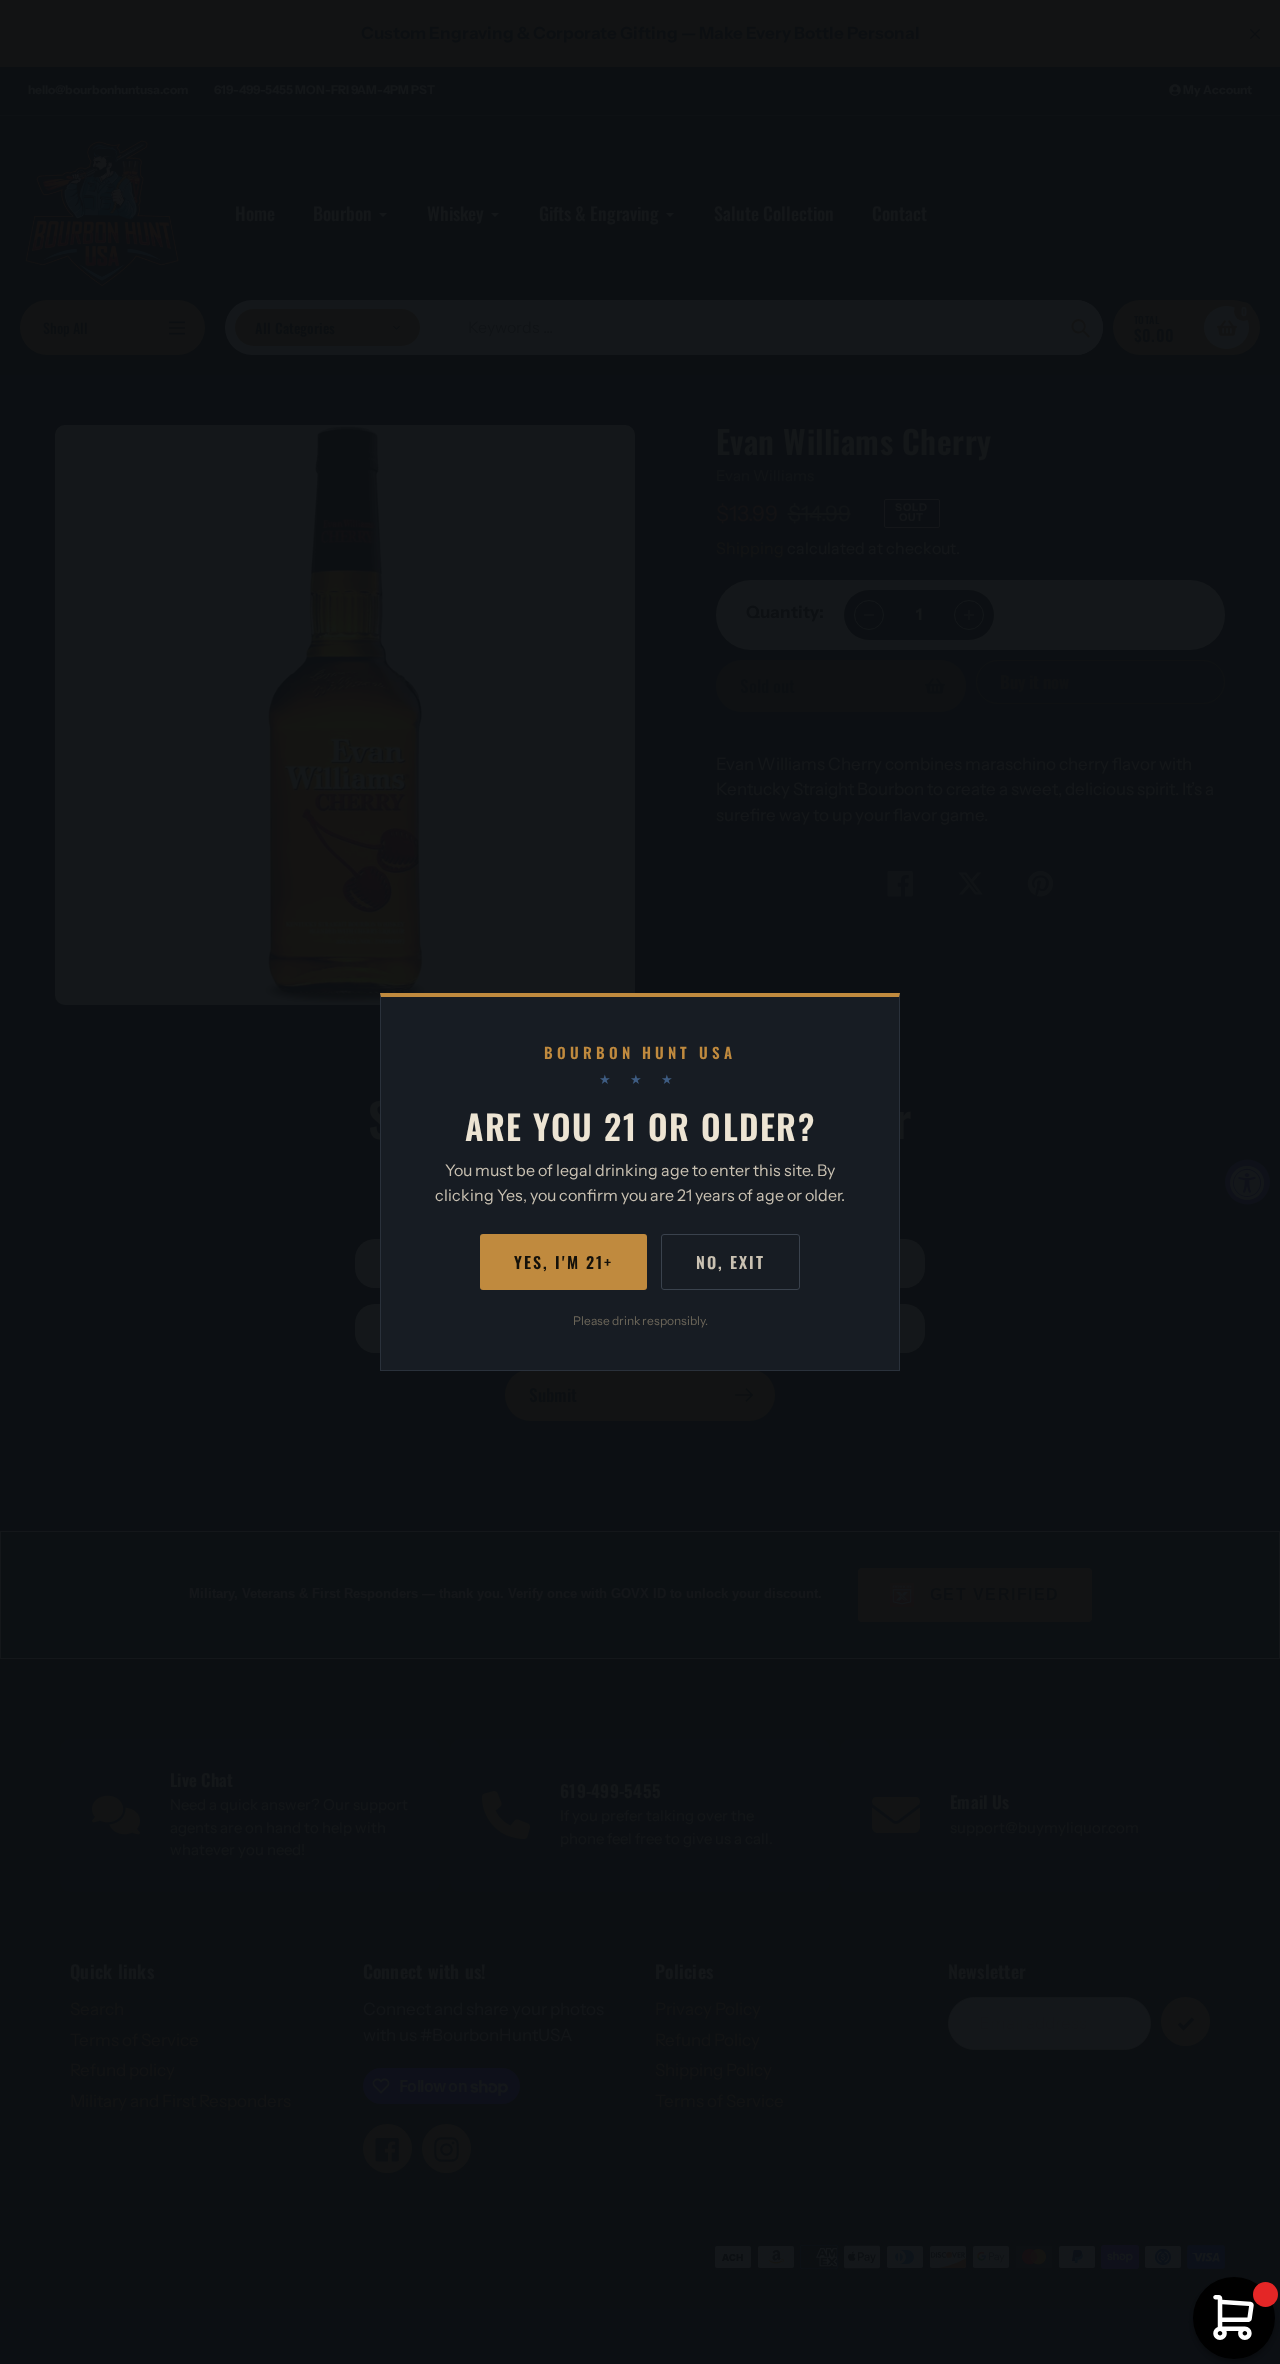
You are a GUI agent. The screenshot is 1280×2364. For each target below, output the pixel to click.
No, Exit (730, 1262)
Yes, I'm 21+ (563, 1262)
